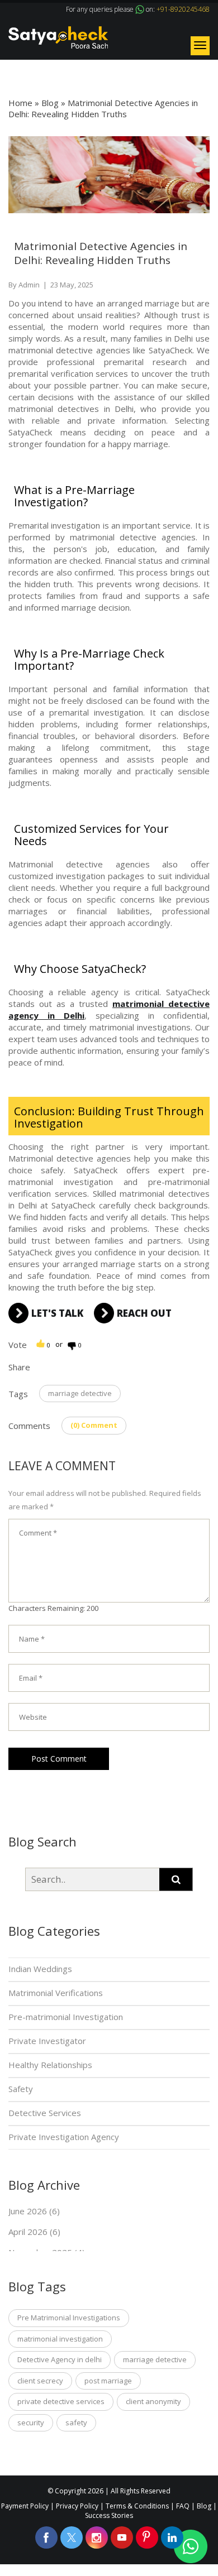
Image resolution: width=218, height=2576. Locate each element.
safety (76, 2423)
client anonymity (153, 2401)
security (31, 2423)
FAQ (183, 2506)
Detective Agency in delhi (60, 2359)
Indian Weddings (40, 1969)
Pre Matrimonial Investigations (69, 2318)
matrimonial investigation (60, 2339)
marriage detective (80, 1393)
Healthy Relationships (50, 2065)
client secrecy (40, 2381)
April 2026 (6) (34, 2232)
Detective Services (45, 2113)
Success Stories (109, 2515)
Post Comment (59, 1759)
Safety (21, 2089)
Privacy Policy (77, 2506)
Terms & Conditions (137, 2506)
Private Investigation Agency (64, 2137)
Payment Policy (25, 2506)
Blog (50, 103)
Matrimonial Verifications (56, 1993)
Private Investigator (47, 2041)
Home (20, 103)
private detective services (61, 2401)
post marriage (108, 2381)
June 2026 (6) (34, 2211)
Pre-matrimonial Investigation (66, 2017)
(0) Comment (94, 1425)
